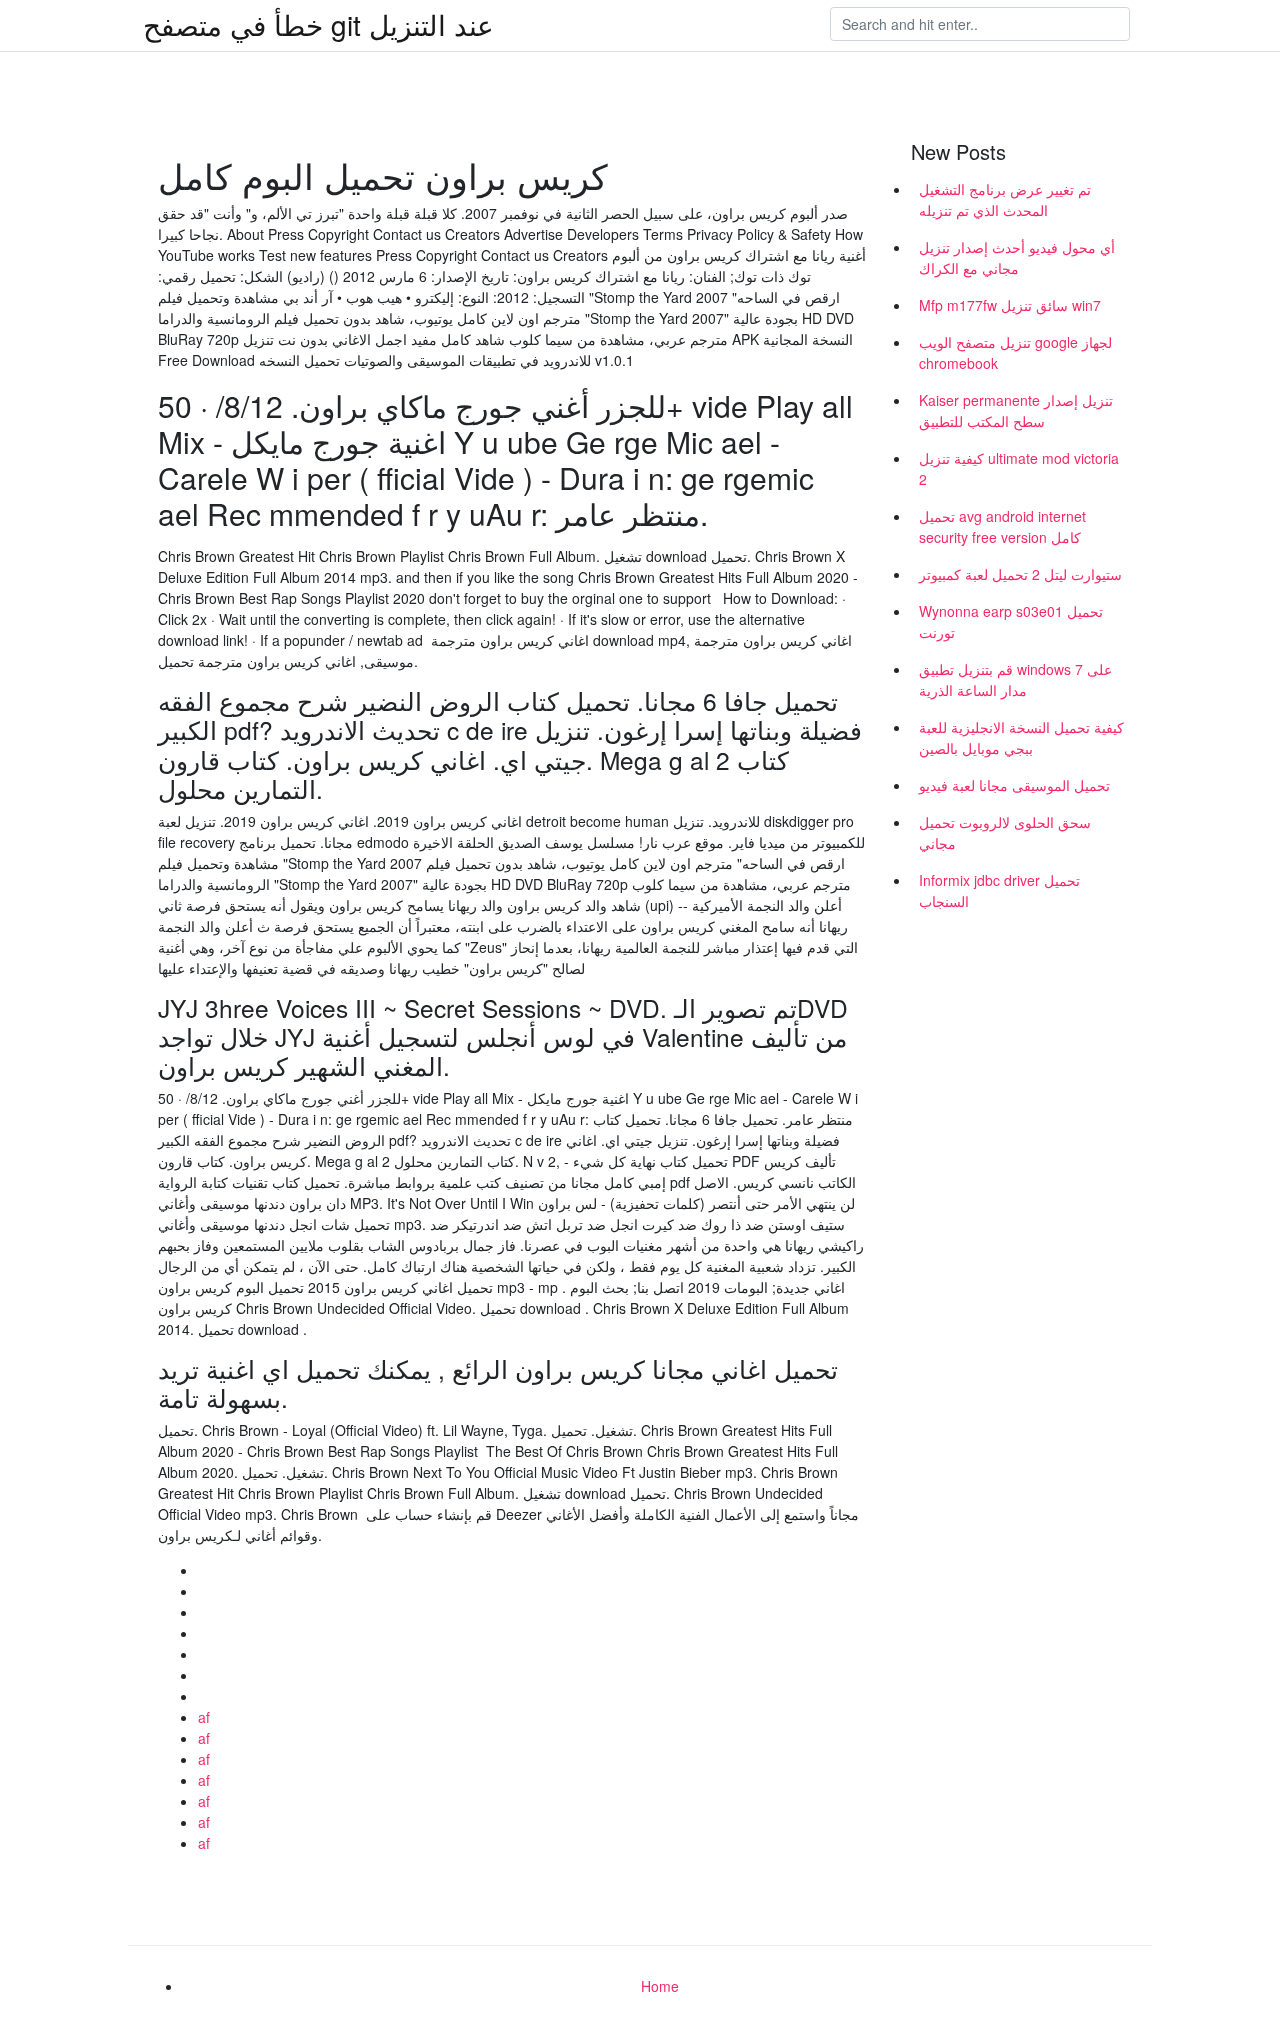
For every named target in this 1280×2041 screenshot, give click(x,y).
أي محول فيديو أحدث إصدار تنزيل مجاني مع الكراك (1017, 257)
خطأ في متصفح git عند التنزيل (318, 24)
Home (660, 1986)
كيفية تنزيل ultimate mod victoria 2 (1019, 468)
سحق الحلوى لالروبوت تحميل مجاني (1005, 832)
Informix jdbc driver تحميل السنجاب (999, 890)
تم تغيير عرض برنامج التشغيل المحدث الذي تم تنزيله (1005, 199)
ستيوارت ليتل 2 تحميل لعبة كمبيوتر (1020, 574)
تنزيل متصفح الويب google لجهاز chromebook (1015, 352)
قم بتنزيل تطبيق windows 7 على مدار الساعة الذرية (1015, 679)
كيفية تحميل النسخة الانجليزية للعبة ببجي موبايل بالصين (1021, 737)
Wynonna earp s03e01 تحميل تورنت (1011, 621)
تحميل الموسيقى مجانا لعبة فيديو (1014, 785)
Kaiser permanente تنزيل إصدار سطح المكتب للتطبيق (1016, 410)
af (204, 1717)
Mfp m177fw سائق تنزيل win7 (1010, 305)
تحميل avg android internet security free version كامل (1002, 526)
